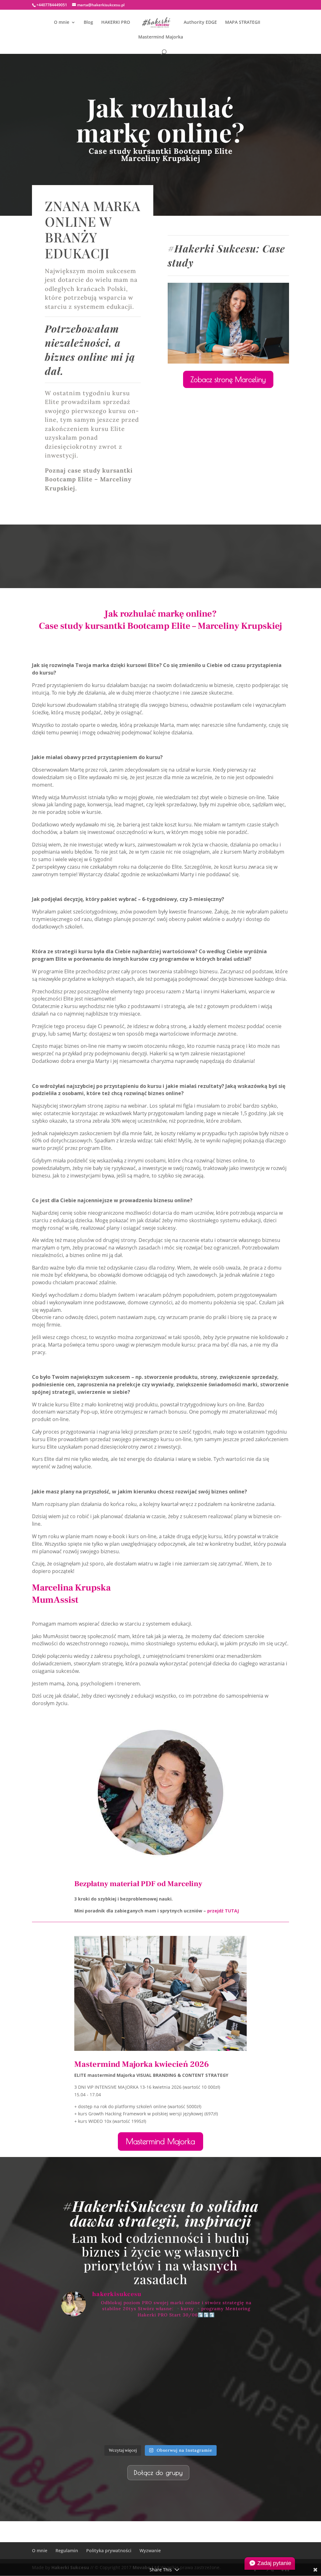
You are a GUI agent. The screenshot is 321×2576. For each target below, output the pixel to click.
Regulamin (67, 2550)
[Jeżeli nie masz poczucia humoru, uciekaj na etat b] (228, 2343)
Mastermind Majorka (161, 37)
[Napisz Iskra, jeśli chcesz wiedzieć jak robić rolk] (160, 2422)
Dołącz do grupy (158, 2473)
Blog (88, 23)
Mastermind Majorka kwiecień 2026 (142, 2064)
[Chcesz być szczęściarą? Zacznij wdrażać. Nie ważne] (93, 2422)
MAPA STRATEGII (243, 23)
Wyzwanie (150, 2550)
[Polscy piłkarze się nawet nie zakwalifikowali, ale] (228, 2422)
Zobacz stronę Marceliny (228, 379)
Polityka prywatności (109, 2550)
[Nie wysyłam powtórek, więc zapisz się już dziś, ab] (160, 2383)
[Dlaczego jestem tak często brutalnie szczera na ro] (160, 2343)
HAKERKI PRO (116, 23)
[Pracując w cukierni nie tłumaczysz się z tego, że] (228, 2383)
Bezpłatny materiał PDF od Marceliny (138, 1884)
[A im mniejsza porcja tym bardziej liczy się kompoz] (93, 2343)
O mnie (62, 23)
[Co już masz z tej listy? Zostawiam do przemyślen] (93, 2383)
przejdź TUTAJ (223, 1911)
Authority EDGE (200, 23)
